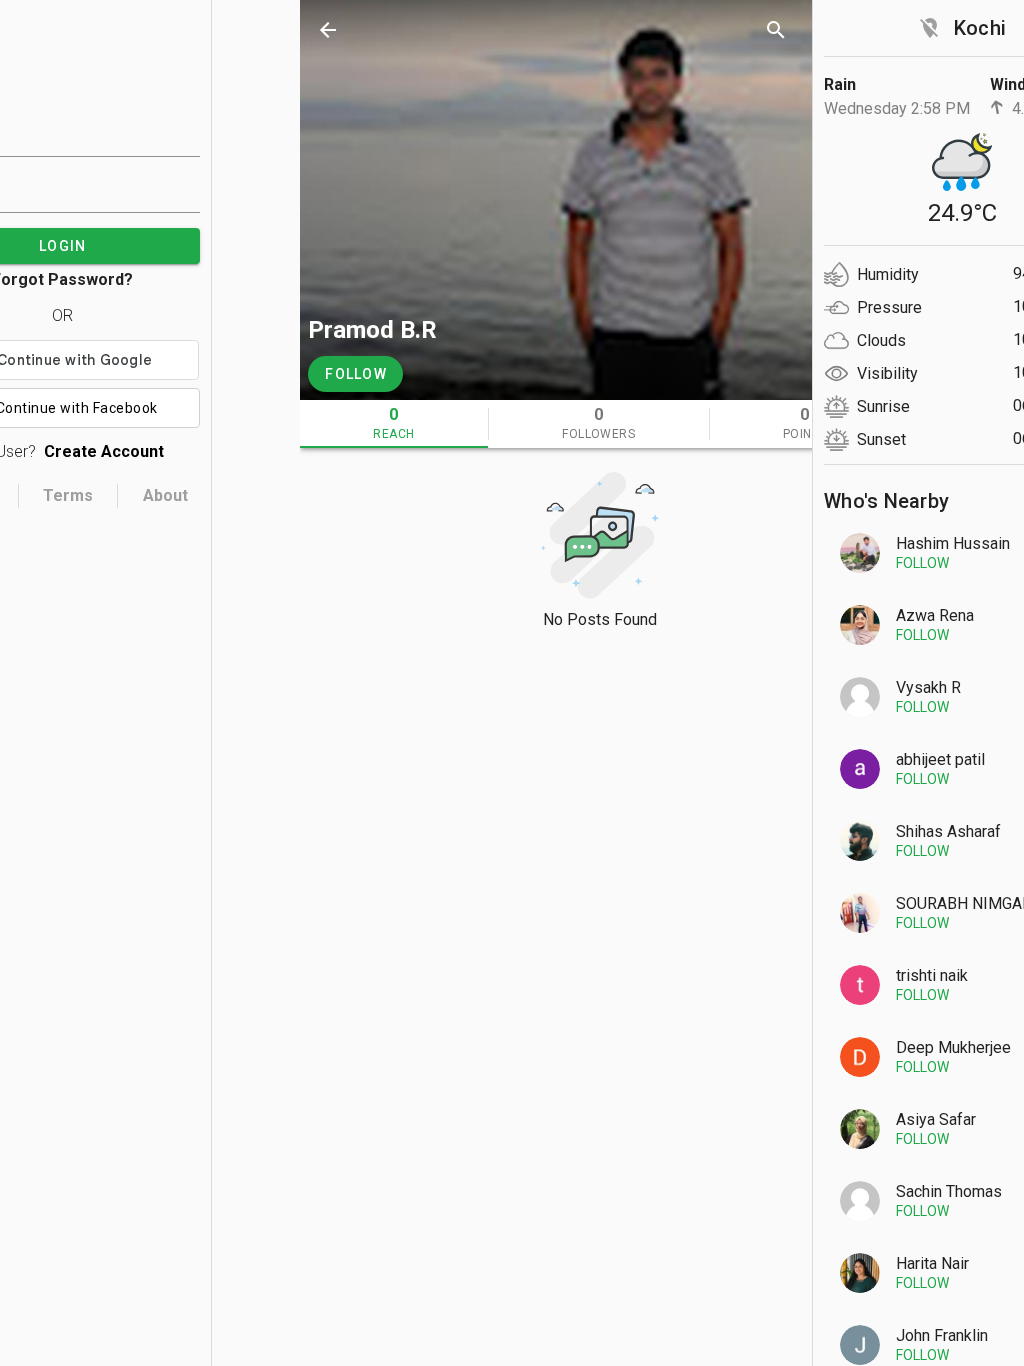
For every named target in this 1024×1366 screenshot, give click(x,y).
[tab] (394, 424)
